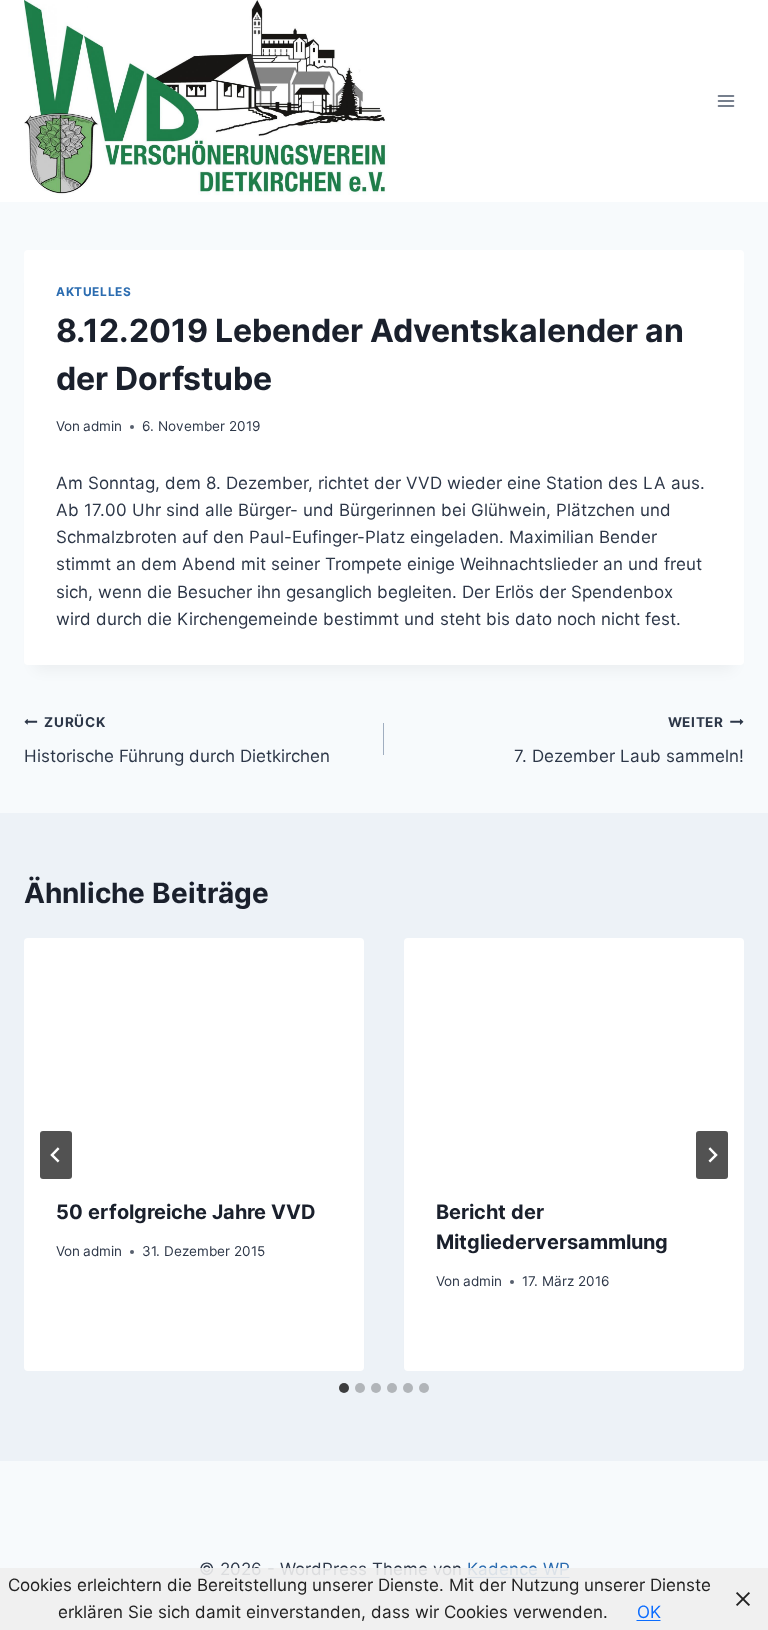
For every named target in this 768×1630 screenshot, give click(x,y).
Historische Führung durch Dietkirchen (177, 740)
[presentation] (194, 1051)
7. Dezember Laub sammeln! (629, 740)
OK (649, 1612)
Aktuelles (93, 291)
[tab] (344, 1388)
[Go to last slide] (56, 1155)
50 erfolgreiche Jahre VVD (186, 1212)
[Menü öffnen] (725, 100)
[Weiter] (712, 1155)
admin (102, 426)
